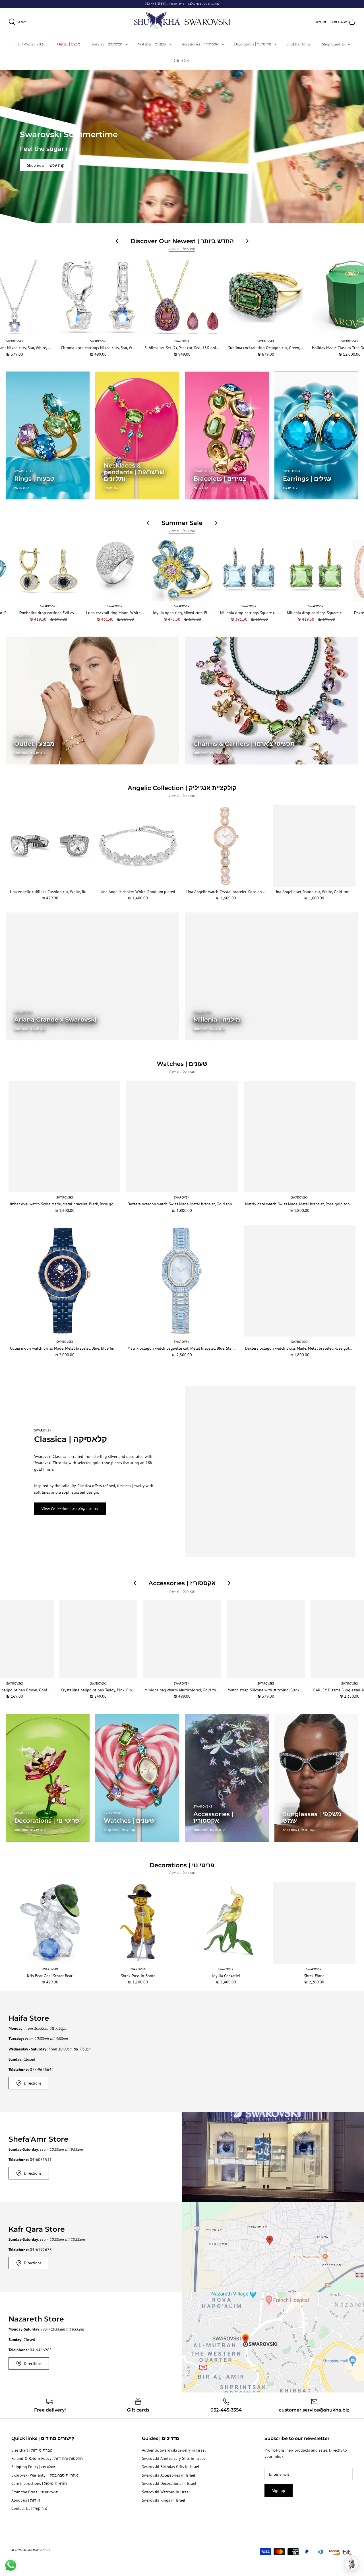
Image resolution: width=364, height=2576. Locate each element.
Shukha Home (298, 44)
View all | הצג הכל (182, 249)
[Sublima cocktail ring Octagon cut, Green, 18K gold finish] (266, 297)
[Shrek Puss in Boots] (138, 1923)
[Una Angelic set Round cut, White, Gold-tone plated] (314, 846)
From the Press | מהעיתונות (35, 2492)
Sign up (279, 2490)
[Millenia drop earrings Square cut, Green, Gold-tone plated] (316, 571)
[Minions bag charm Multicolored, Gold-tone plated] (182, 1639)
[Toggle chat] (351, 2564)
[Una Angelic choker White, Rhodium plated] (138, 846)
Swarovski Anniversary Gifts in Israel (173, 2458)
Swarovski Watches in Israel (166, 2492)
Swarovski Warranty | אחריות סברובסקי (45, 2475)
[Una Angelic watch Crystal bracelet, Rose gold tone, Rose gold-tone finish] (226, 846)
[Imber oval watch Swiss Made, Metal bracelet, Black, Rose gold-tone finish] (64, 1136)
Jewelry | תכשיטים (107, 44)
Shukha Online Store (36, 2550)
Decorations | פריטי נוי (253, 44)
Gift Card (182, 61)
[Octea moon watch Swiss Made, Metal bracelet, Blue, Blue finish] (64, 1281)
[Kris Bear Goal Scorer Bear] (50, 1923)
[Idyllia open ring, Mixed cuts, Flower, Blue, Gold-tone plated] (182, 571)
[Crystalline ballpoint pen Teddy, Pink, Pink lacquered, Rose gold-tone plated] (98, 1639)
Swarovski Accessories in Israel (168, 2475)
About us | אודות (26, 2500)
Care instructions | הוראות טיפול (39, 2483)
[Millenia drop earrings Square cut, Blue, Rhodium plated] (249, 571)
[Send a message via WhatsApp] (11, 2565)
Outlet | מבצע (69, 44)
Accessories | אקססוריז (200, 44)
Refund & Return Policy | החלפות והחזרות (47, 2458)
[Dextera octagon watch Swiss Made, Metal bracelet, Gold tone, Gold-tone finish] (182, 1136)
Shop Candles (333, 44)
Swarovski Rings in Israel (164, 2500)
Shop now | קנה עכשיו (46, 165)
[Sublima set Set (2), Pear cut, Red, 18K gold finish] (182, 297)
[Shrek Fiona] (314, 1923)
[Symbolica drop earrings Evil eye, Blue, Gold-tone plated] (48, 571)
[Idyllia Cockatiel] (226, 1923)
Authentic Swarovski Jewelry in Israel (174, 2450)
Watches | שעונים (152, 44)
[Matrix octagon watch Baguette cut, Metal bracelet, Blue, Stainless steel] (182, 1281)
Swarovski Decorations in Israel (169, 2483)
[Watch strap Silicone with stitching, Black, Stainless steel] (266, 1639)
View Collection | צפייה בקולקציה (70, 1509)
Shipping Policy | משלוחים (34, 2467)
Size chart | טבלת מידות (32, 2450)
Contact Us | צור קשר (29, 2508)
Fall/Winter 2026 (30, 44)
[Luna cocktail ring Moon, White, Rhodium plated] (115, 571)
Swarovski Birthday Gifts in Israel (170, 2467)
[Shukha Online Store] (182, 22)
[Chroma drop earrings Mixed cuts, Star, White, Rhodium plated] (98, 297)
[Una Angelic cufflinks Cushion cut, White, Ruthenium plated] (50, 846)
